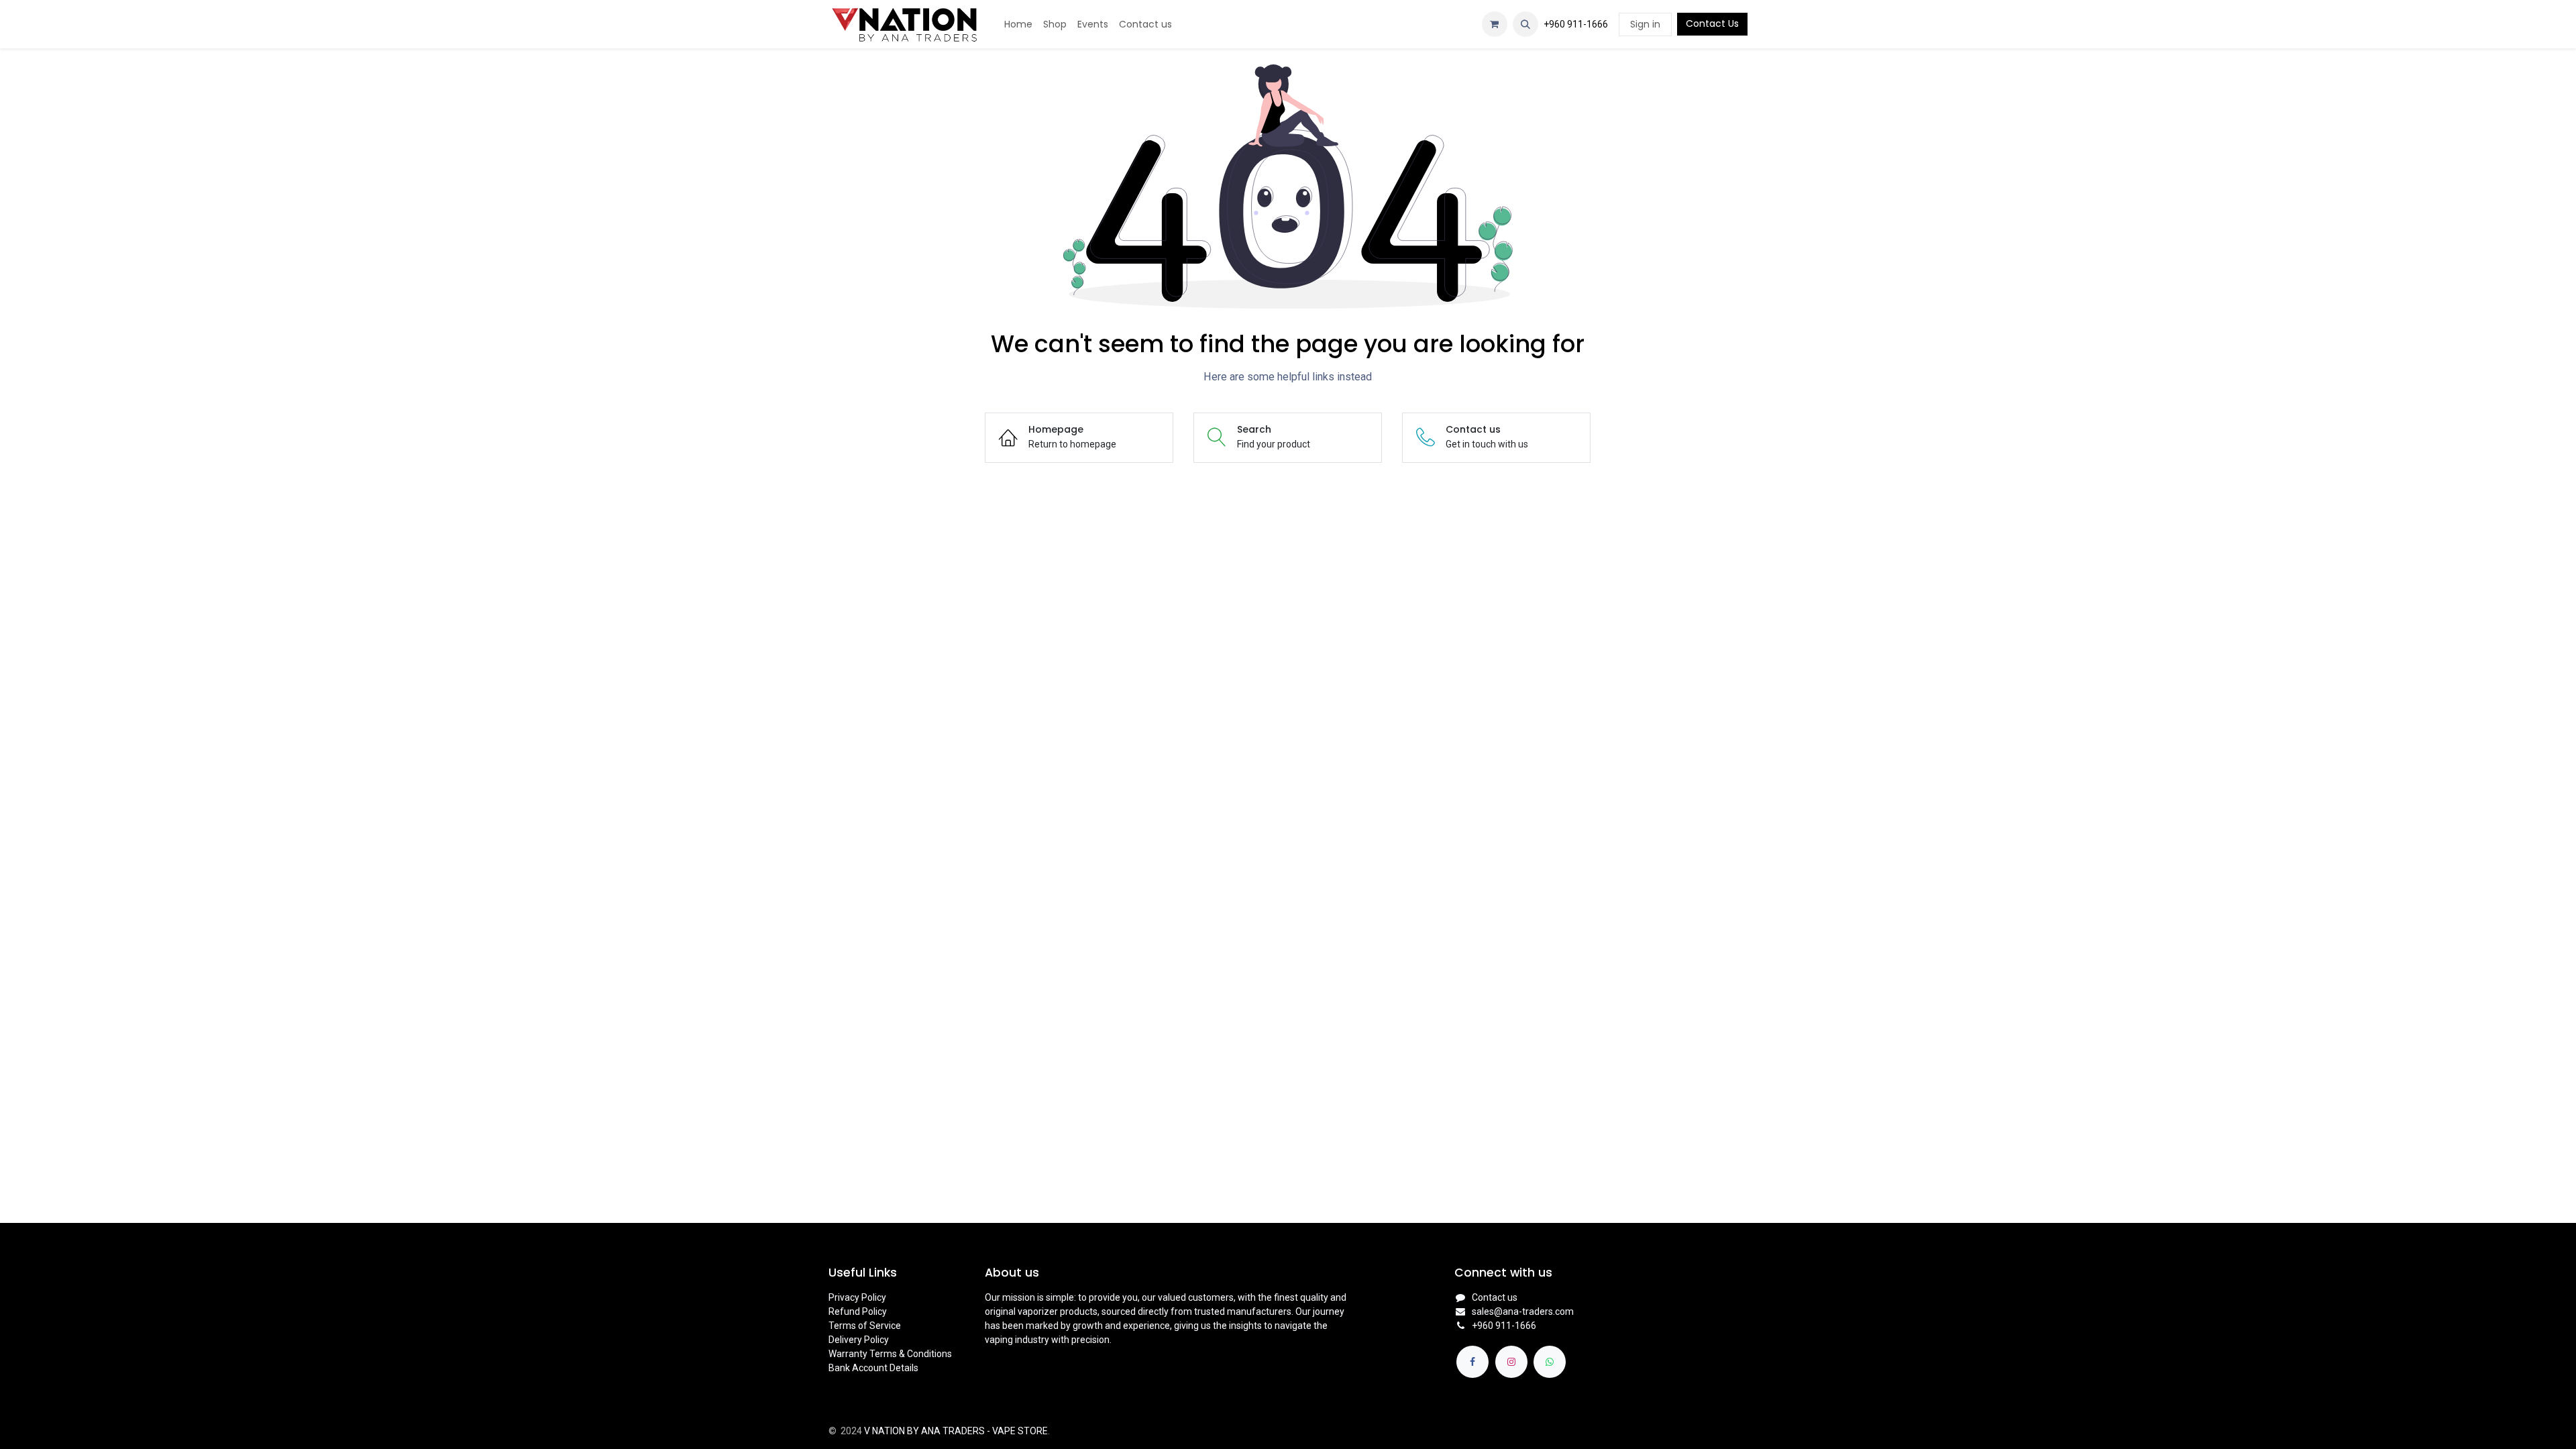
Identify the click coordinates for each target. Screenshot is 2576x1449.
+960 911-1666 (1576, 24)
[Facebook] (1472, 1362)
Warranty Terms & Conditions (890, 1354)
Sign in (1645, 24)
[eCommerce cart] (1495, 24)
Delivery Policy (859, 1340)
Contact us (1495, 1297)
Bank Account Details (873, 1368)
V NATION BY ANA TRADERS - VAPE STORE (956, 1431)
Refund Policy (858, 1311)
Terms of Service (865, 1326)
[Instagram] (1511, 1362)
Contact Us (1712, 23)
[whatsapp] (1550, 1362)
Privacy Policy (857, 1297)
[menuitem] (1018, 24)
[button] (1525, 24)
